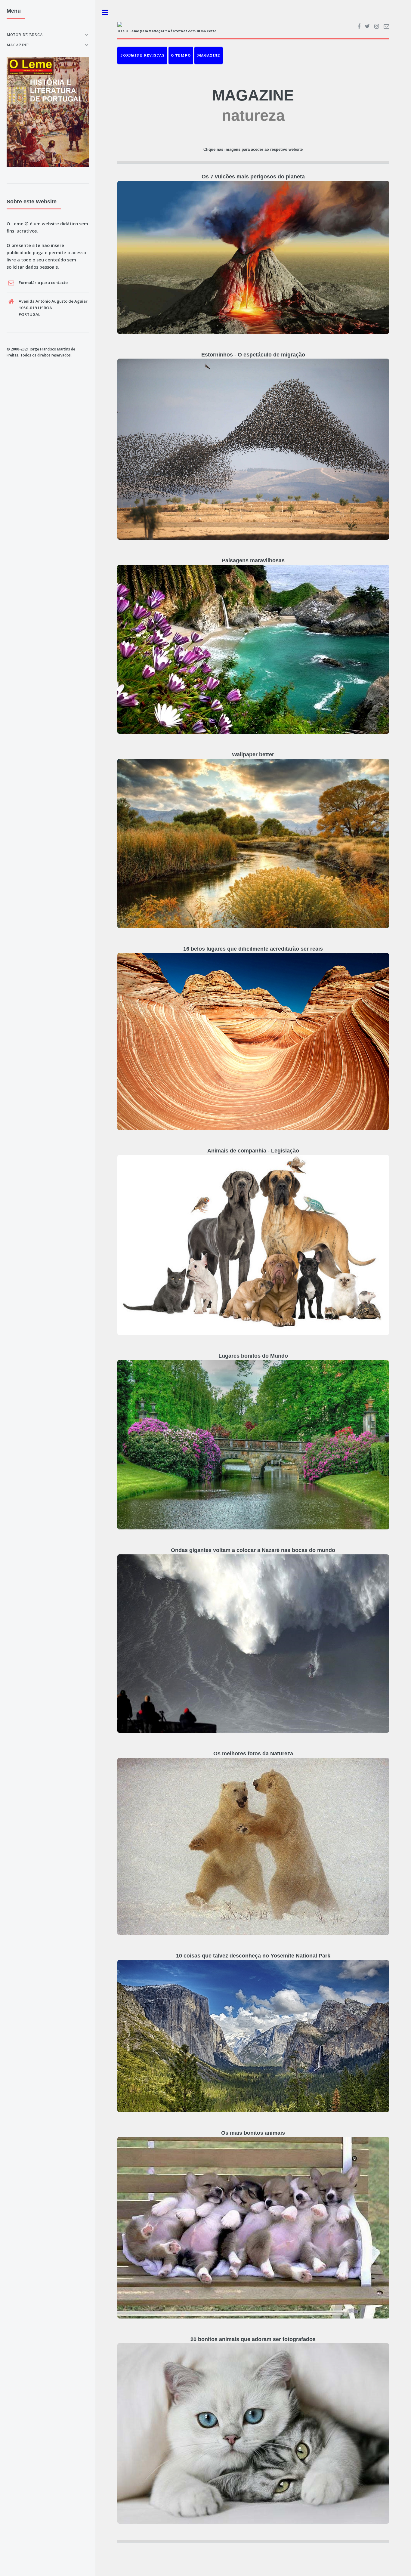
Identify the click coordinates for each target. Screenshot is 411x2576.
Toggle (105, 12)
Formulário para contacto (43, 282)
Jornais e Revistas (142, 55)
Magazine (209, 55)
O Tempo (181, 55)
